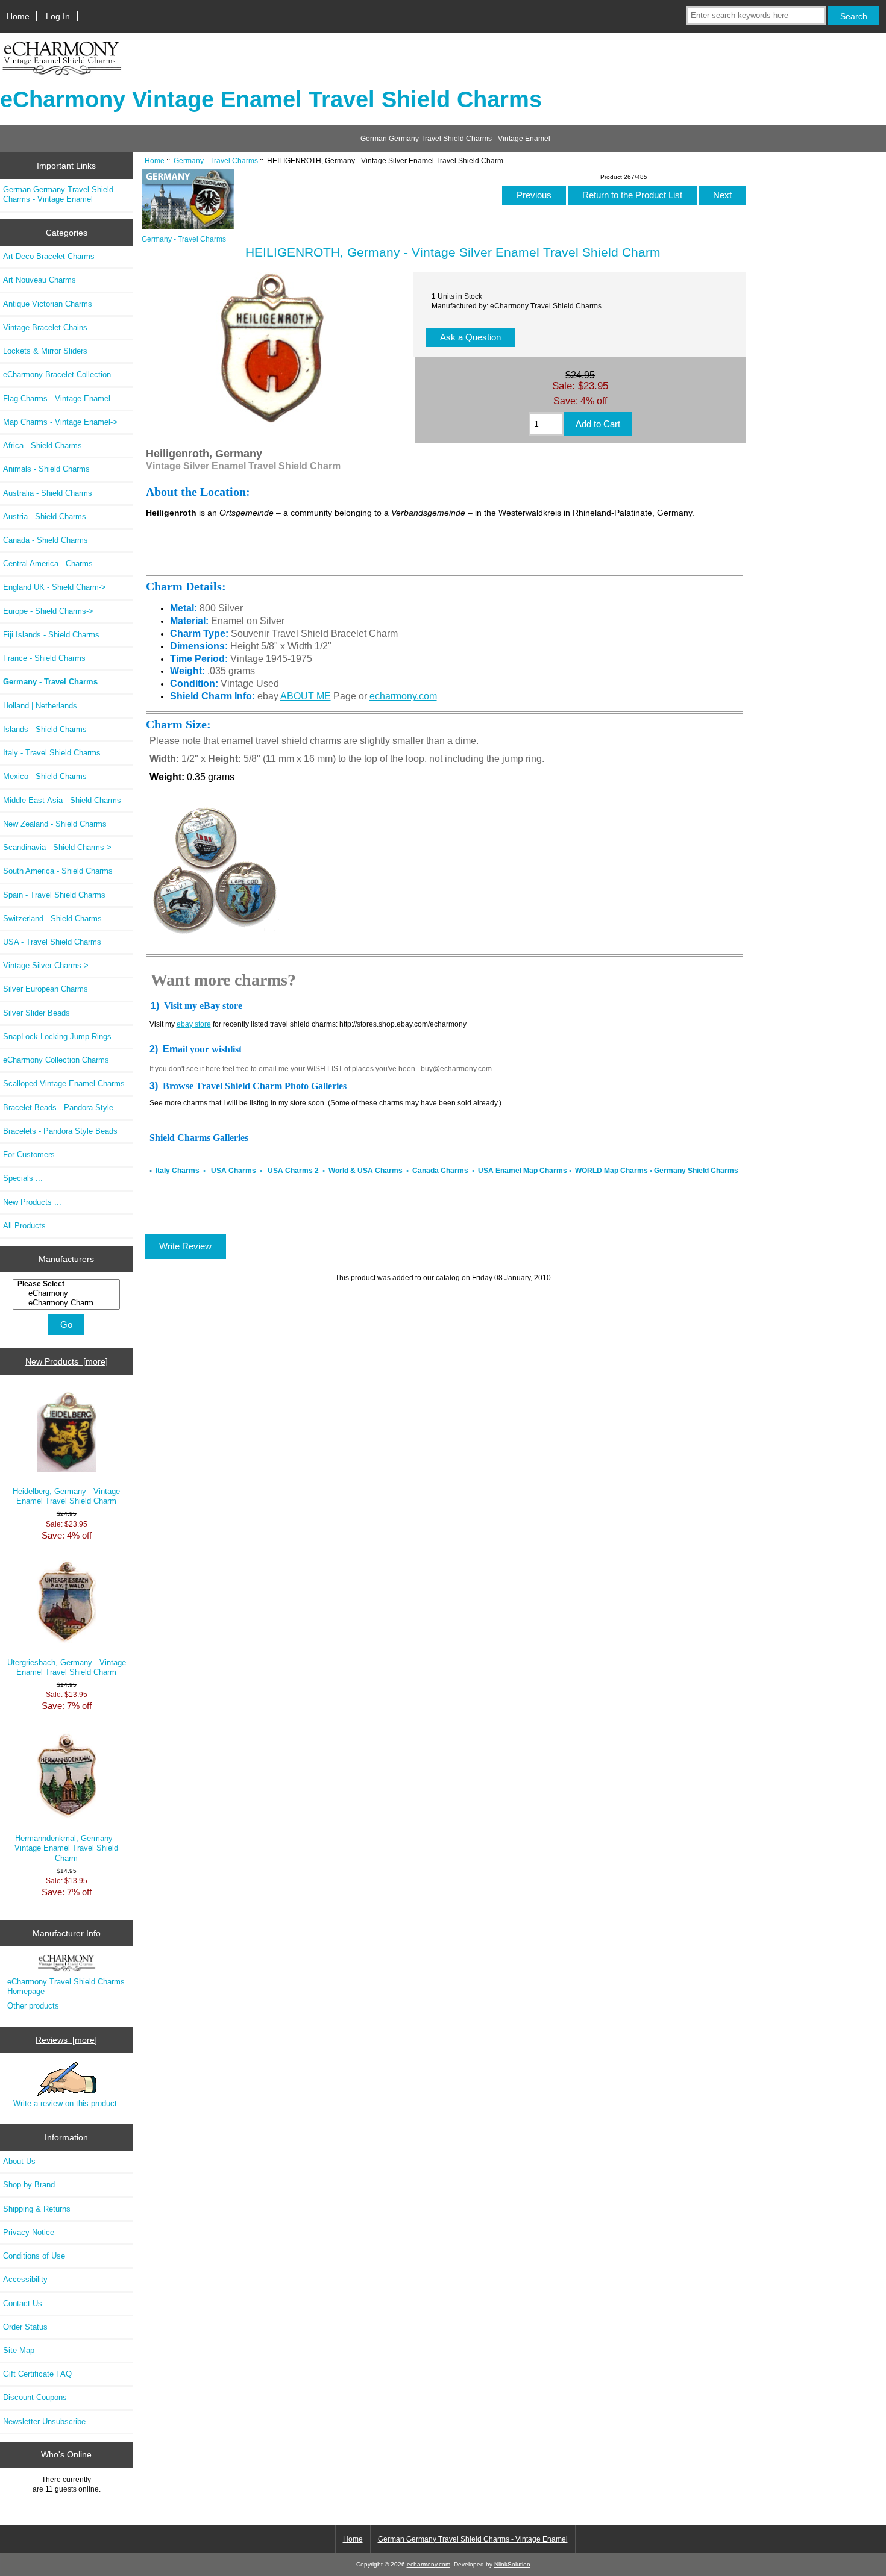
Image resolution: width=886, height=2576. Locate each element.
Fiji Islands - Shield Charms (51, 635)
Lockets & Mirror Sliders (45, 351)
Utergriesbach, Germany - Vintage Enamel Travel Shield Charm (67, 1667)
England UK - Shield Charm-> (55, 587)
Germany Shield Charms (696, 1171)
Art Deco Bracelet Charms (49, 256)
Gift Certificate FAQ (37, 2374)
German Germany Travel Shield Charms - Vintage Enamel (455, 139)
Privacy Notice (29, 2232)
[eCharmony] (68, 1293)
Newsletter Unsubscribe (44, 2421)
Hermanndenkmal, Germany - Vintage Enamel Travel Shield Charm (66, 1848)
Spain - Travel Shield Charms (54, 895)
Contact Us (23, 2303)
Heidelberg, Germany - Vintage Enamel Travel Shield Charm (66, 1496)
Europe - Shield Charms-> (48, 611)
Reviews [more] (66, 2040)
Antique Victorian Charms (48, 304)
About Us (19, 2161)
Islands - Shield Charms (45, 729)
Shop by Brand (29, 2185)
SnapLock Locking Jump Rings (57, 1036)
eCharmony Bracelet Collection (57, 374)
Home (18, 16)
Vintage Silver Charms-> (46, 965)
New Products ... (32, 1202)
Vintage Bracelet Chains (45, 327)
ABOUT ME (306, 696)
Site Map (19, 2350)
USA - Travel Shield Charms (52, 942)
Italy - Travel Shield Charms (52, 753)
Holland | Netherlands (40, 706)
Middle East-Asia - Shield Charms (62, 800)
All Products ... (29, 1226)
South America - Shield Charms (58, 871)
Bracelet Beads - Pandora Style (58, 1108)
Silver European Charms (46, 989)
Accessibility (25, 2279)
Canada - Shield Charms (46, 540)
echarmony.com (403, 696)
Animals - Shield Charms (46, 469)
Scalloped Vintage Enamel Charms (64, 1083)
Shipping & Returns (37, 2209)
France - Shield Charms (44, 658)
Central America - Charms (48, 564)
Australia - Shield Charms (48, 493)
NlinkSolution (512, 2564)
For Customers (29, 1155)
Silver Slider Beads (36, 1013)
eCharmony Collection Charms (56, 1060)
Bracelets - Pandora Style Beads (60, 1131)
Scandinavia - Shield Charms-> (57, 847)
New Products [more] (67, 1361)
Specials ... (23, 1178)
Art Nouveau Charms (39, 280)
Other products (33, 2006)
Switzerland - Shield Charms (52, 918)
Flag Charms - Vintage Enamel (57, 399)
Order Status (25, 2327)
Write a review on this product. (66, 2103)
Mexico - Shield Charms (45, 776)
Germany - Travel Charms (216, 161)
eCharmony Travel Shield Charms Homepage (66, 1987)
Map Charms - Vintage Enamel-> (60, 422)
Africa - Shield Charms (42, 445)
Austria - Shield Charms (45, 517)
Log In (58, 16)
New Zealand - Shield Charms (55, 824)
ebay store (194, 1024)
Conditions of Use (34, 2256)
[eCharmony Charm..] (68, 1303)
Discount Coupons (35, 2397)
